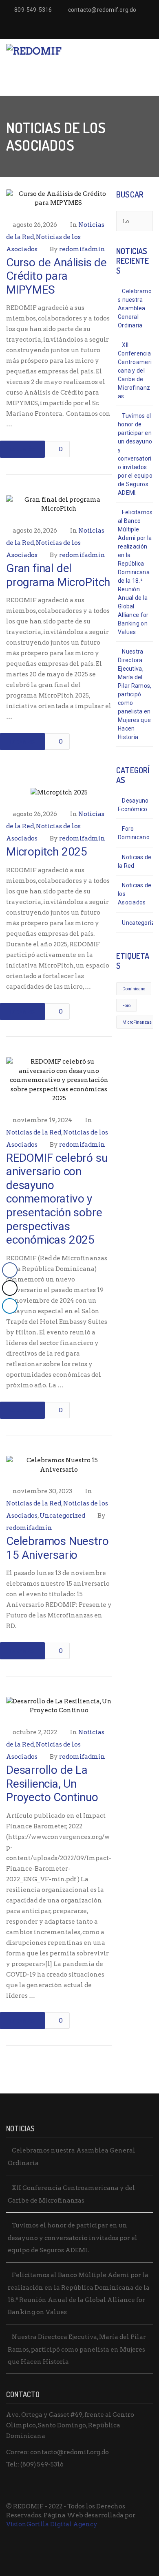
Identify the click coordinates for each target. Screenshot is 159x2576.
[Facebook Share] (10, 1270)
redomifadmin (82, 249)
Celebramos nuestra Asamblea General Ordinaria (135, 308)
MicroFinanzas (137, 1022)
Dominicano (134, 989)
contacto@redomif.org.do (102, 10)
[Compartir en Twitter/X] (10, 1288)
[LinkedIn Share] (10, 1306)
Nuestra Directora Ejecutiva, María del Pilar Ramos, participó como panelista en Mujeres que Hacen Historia (135, 694)
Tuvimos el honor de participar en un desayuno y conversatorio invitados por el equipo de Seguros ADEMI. (135, 454)
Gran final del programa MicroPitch (58, 575)
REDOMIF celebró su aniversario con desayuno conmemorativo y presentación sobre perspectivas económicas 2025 (57, 1199)
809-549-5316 (33, 10)
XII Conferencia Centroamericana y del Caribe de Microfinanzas (135, 371)
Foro (126, 1006)
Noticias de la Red (34, 1132)
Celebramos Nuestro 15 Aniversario (57, 1548)
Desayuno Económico (133, 805)
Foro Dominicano (134, 833)
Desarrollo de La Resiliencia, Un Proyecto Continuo (52, 1784)
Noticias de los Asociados (135, 894)
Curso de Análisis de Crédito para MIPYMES (56, 276)
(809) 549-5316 (42, 2464)
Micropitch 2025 (47, 852)
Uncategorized (62, 1516)
